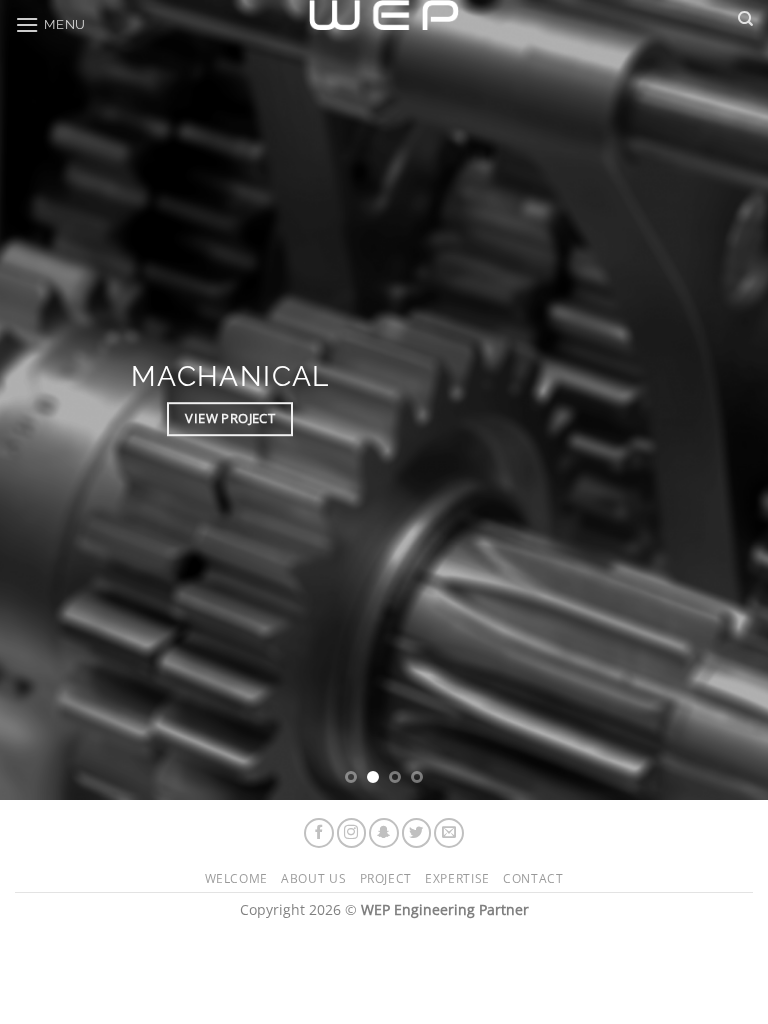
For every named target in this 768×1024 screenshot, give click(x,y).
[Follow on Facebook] (319, 833)
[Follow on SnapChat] (384, 833)
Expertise (457, 878)
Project (386, 878)
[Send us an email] (449, 833)
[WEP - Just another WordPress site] (384, 15)
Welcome (236, 878)
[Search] (745, 19)
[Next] (727, 400)
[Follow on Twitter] (417, 833)
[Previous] (41, 400)
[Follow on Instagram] (352, 833)
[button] (50, 24)
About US (313, 878)
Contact (533, 878)
